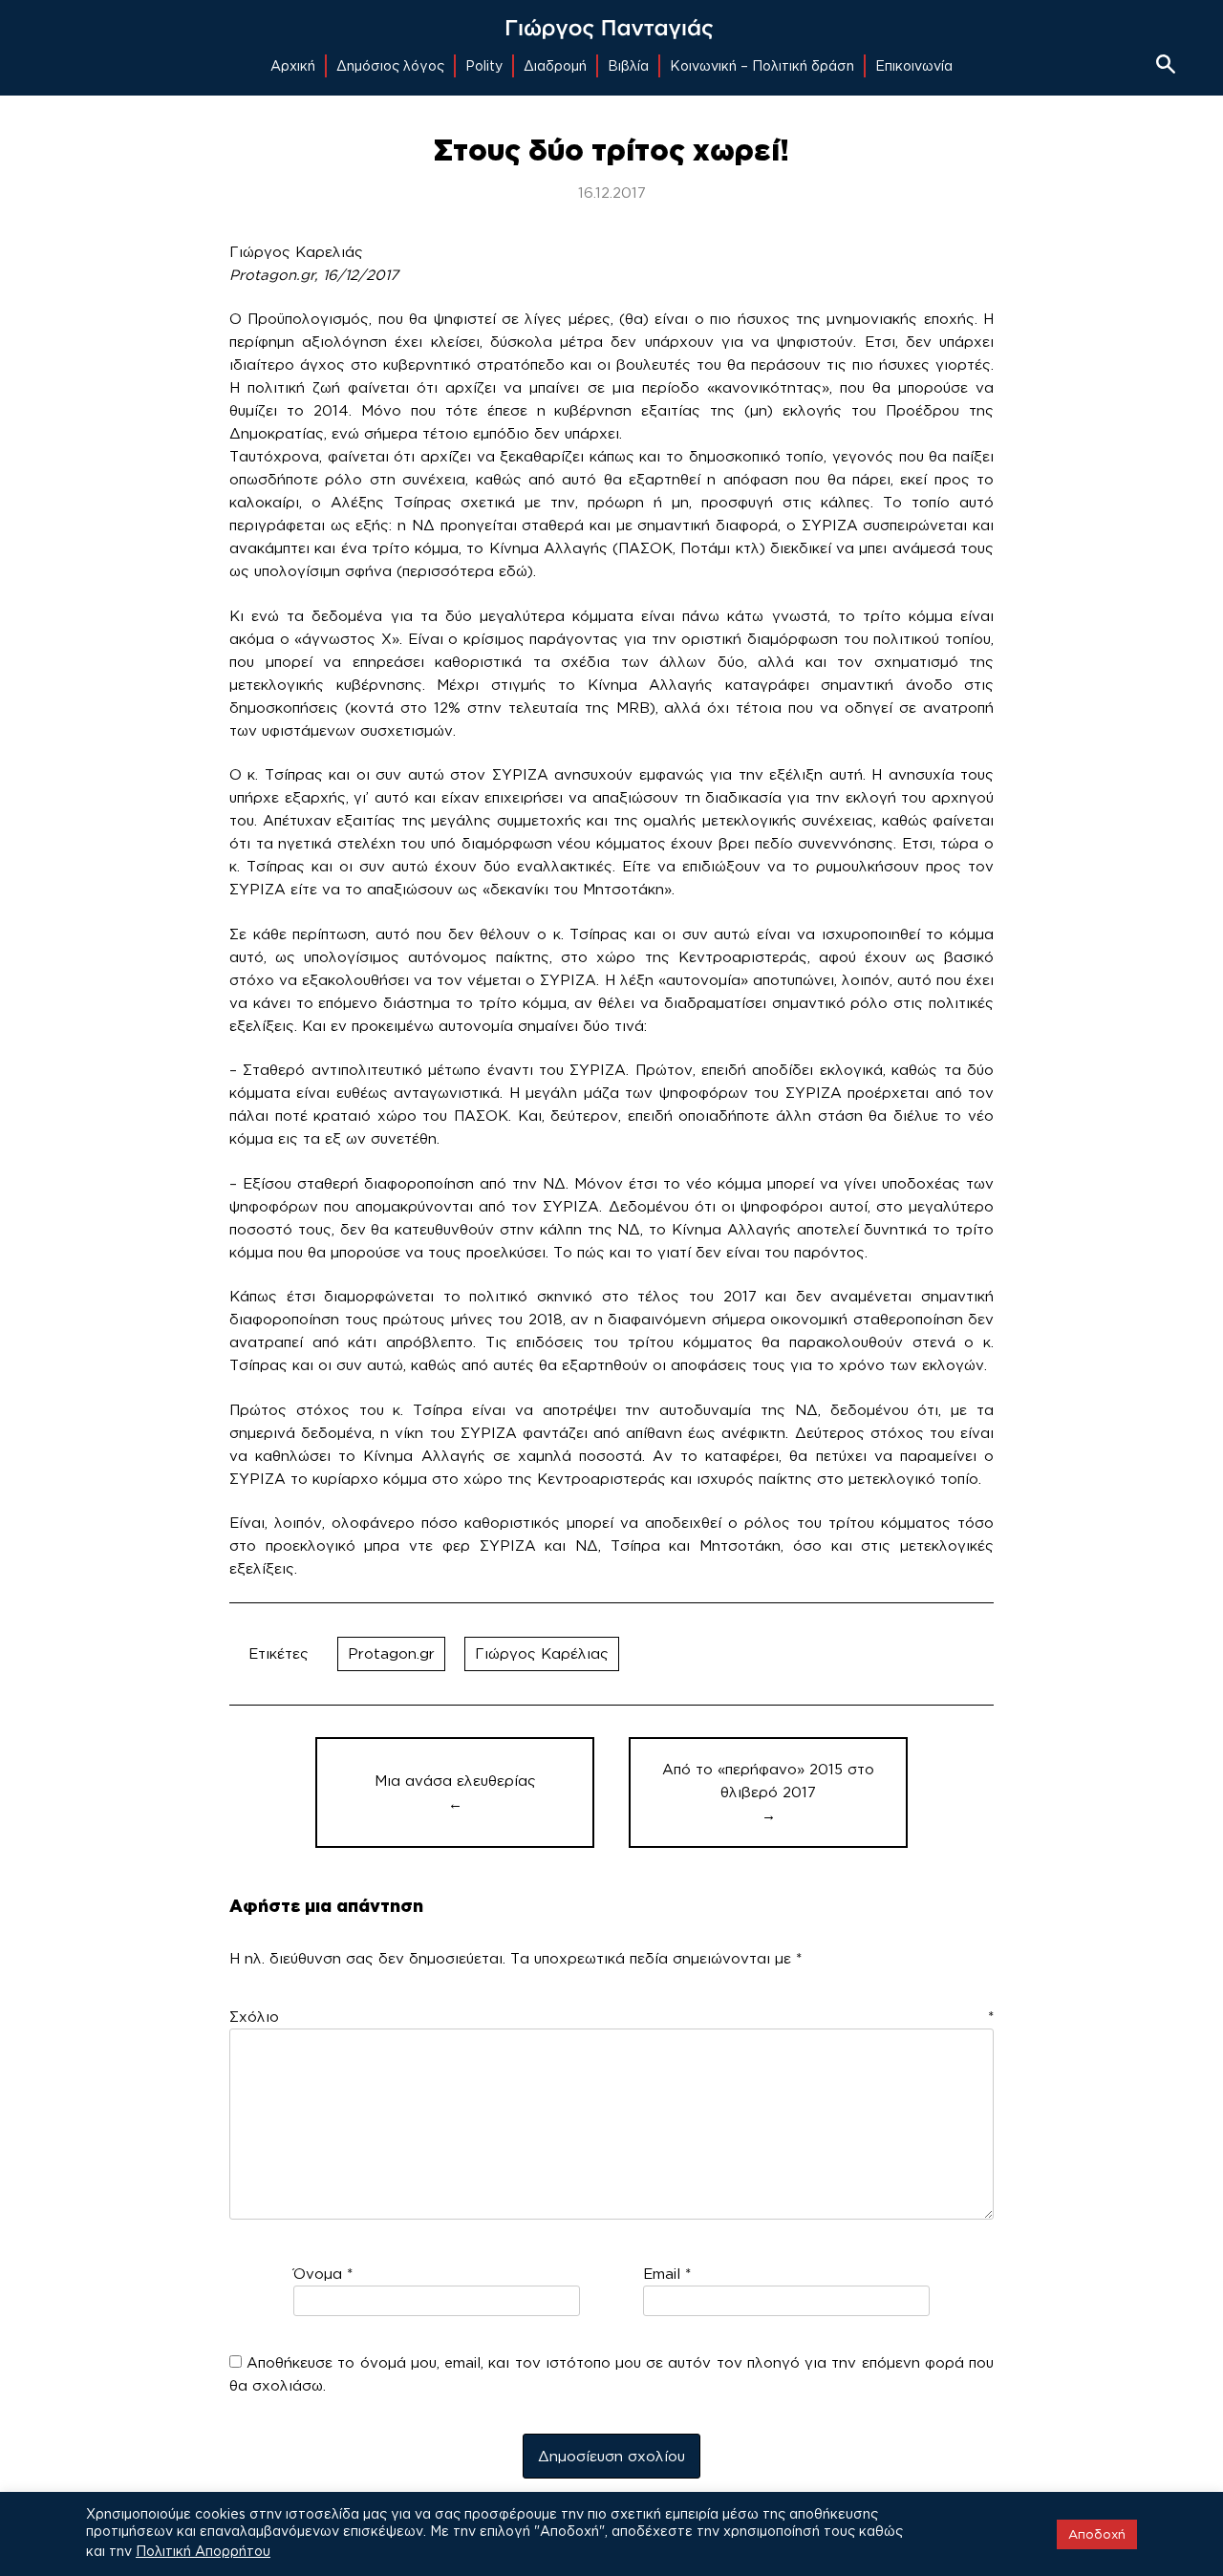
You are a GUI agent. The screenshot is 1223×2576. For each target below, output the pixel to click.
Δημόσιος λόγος (390, 65)
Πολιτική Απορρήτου (203, 2551)
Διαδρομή (555, 65)
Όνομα (323, 2274)
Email (667, 2274)
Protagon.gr (391, 1653)
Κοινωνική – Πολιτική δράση (762, 65)
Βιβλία (628, 65)
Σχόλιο (611, 2017)
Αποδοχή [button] (1097, 2534)
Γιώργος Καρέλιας (542, 1653)
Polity (484, 65)
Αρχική (293, 65)
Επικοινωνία (914, 65)
